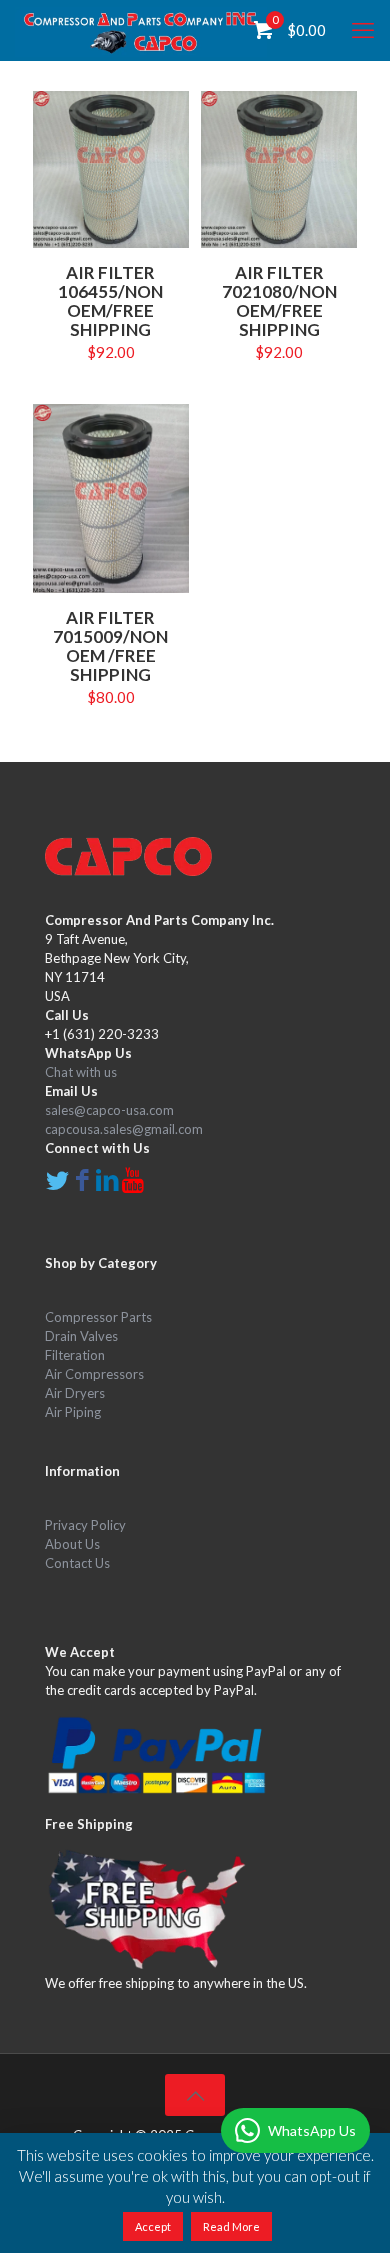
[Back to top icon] (195, 2095)
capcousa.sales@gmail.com (124, 1129)
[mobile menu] (363, 30)
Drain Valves (81, 1336)
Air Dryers (75, 1393)
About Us (72, 1544)
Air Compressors (94, 1374)
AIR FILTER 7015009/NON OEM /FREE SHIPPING (110, 646)
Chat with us (81, 1072)
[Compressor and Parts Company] (141, 30)
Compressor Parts (98, 1317)
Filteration (75, 1355)
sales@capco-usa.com (109, 1110)
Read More (231, 2226)
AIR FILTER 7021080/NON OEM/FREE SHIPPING (279, 301)
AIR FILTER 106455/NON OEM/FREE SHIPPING (110, 301)
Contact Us (77, 1563)
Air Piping (73, 1412)
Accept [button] (153, 2226)
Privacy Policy (85, 1525)
